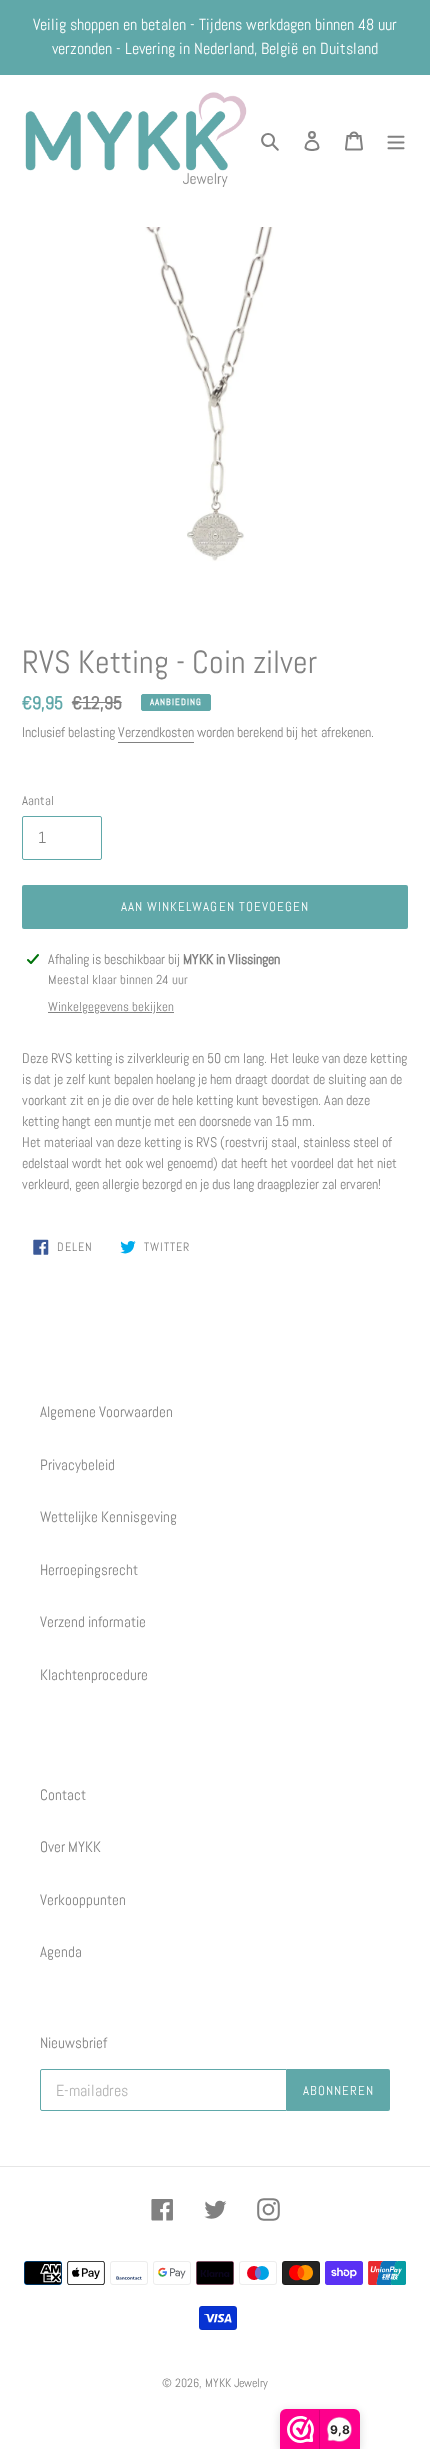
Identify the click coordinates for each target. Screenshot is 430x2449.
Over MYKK (70, 1846)
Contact (63, 1794)
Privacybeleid (77, 1464)
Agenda (61, 1951)
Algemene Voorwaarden (106, 1411)
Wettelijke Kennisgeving (108, 1516)
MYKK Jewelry (236, 2383)
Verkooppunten (83, 1899)
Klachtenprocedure (94, 1674)
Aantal (38, 800)
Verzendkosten (156, 732)
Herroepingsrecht (89, 1569)
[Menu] (396, 139)
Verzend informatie (93, 1621)
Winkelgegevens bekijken (111, 1006)
